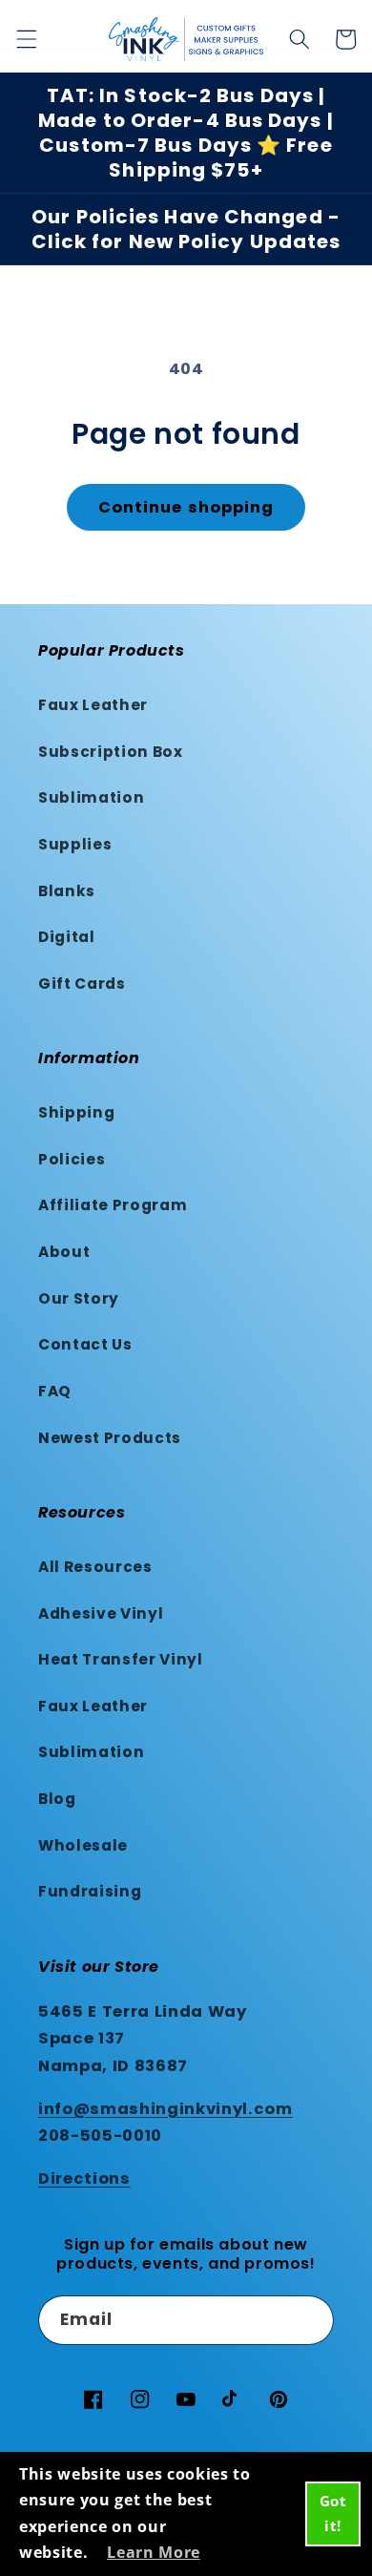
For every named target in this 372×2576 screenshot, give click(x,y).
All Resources (95, 1567)
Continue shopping (186, 507)
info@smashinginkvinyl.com (165, 2109)
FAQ (55, 1391)
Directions (84, 2178)
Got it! (333, 2513)
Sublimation (91, 797)
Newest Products (110, 1438)
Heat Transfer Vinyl (121, 1659)
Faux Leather (93, 705)
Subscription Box (111, 752)
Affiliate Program (113, 1205)
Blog (57, 1799)
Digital (67, 937)
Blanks (67, 891)
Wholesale (83, 1845)
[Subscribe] (310, 2320)
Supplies (75, 844)
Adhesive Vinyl (101, 1613)
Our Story (79, 1298)
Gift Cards (82, 984)
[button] (26, 39)
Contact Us (85, 1344)
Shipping (76, 1112)
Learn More (154, 2552)
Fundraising (90, 1891)
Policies (72, 1159)
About (64, 1252)
